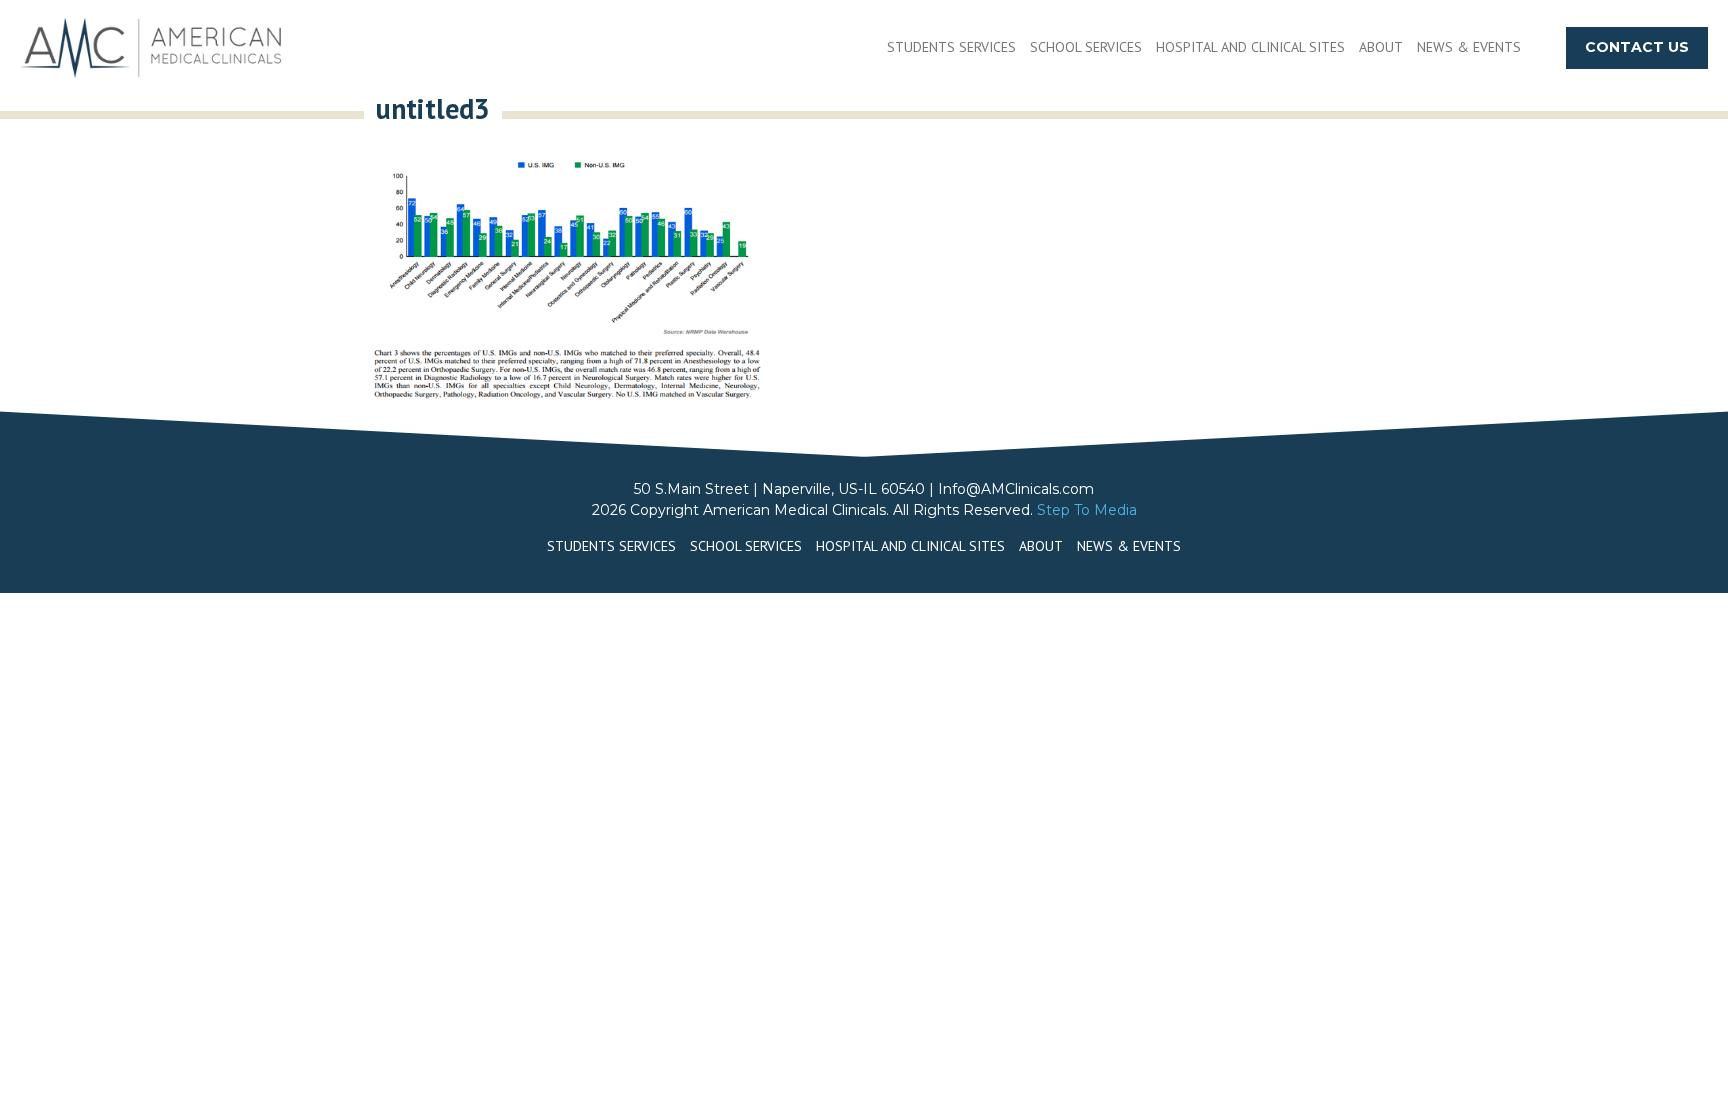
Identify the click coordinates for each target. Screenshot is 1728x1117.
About (1381, 47)
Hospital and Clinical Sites (1250, 47)
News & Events (1469, 47)
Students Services (951, 47)
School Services (1086, 47)
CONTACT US (1637, 47)
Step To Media (1087, 510)
